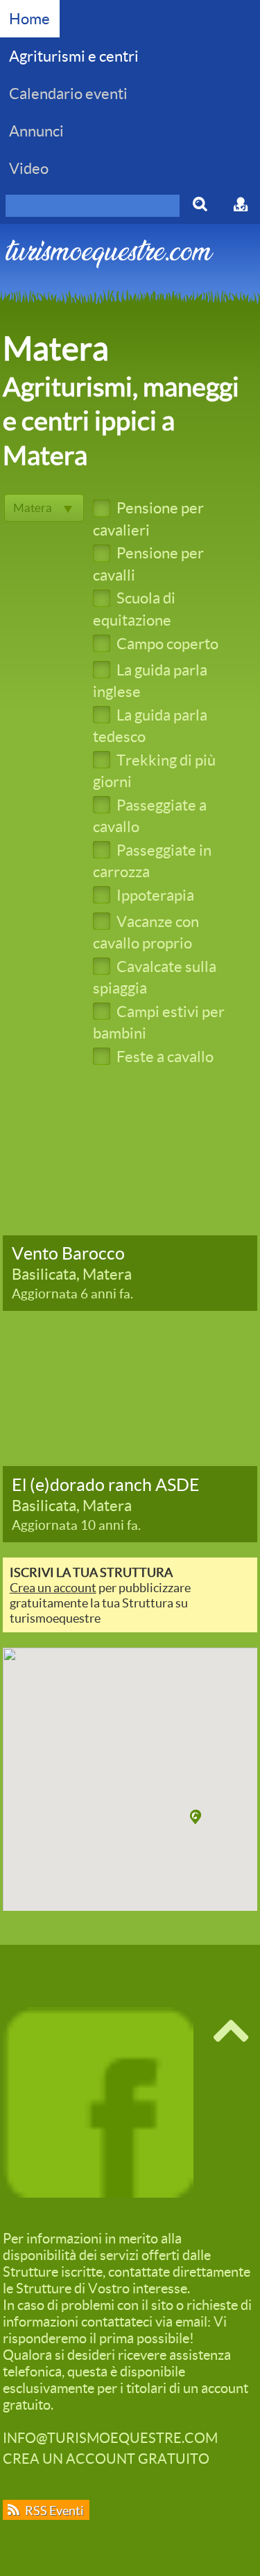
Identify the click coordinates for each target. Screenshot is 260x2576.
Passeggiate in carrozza (152, 861)
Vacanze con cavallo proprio (146, 932)
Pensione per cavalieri (148, 518)
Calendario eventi (68, 93)
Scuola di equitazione (134, 608)
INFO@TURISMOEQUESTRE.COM (110, 2437)
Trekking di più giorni (154, 770)
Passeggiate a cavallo (150, 815)
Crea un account (53, 1587)
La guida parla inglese (150, 680)
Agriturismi (74, 56)
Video (29, 168)
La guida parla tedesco (150, 725)
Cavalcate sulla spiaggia (155, 977)
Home (29, 18)
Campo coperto (166, 643)
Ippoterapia (154, 895)
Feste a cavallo (164, 1056)
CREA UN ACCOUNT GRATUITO (106, 2458)
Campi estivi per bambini (159, 1022)
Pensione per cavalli (148, 563)
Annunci (36, 131)
